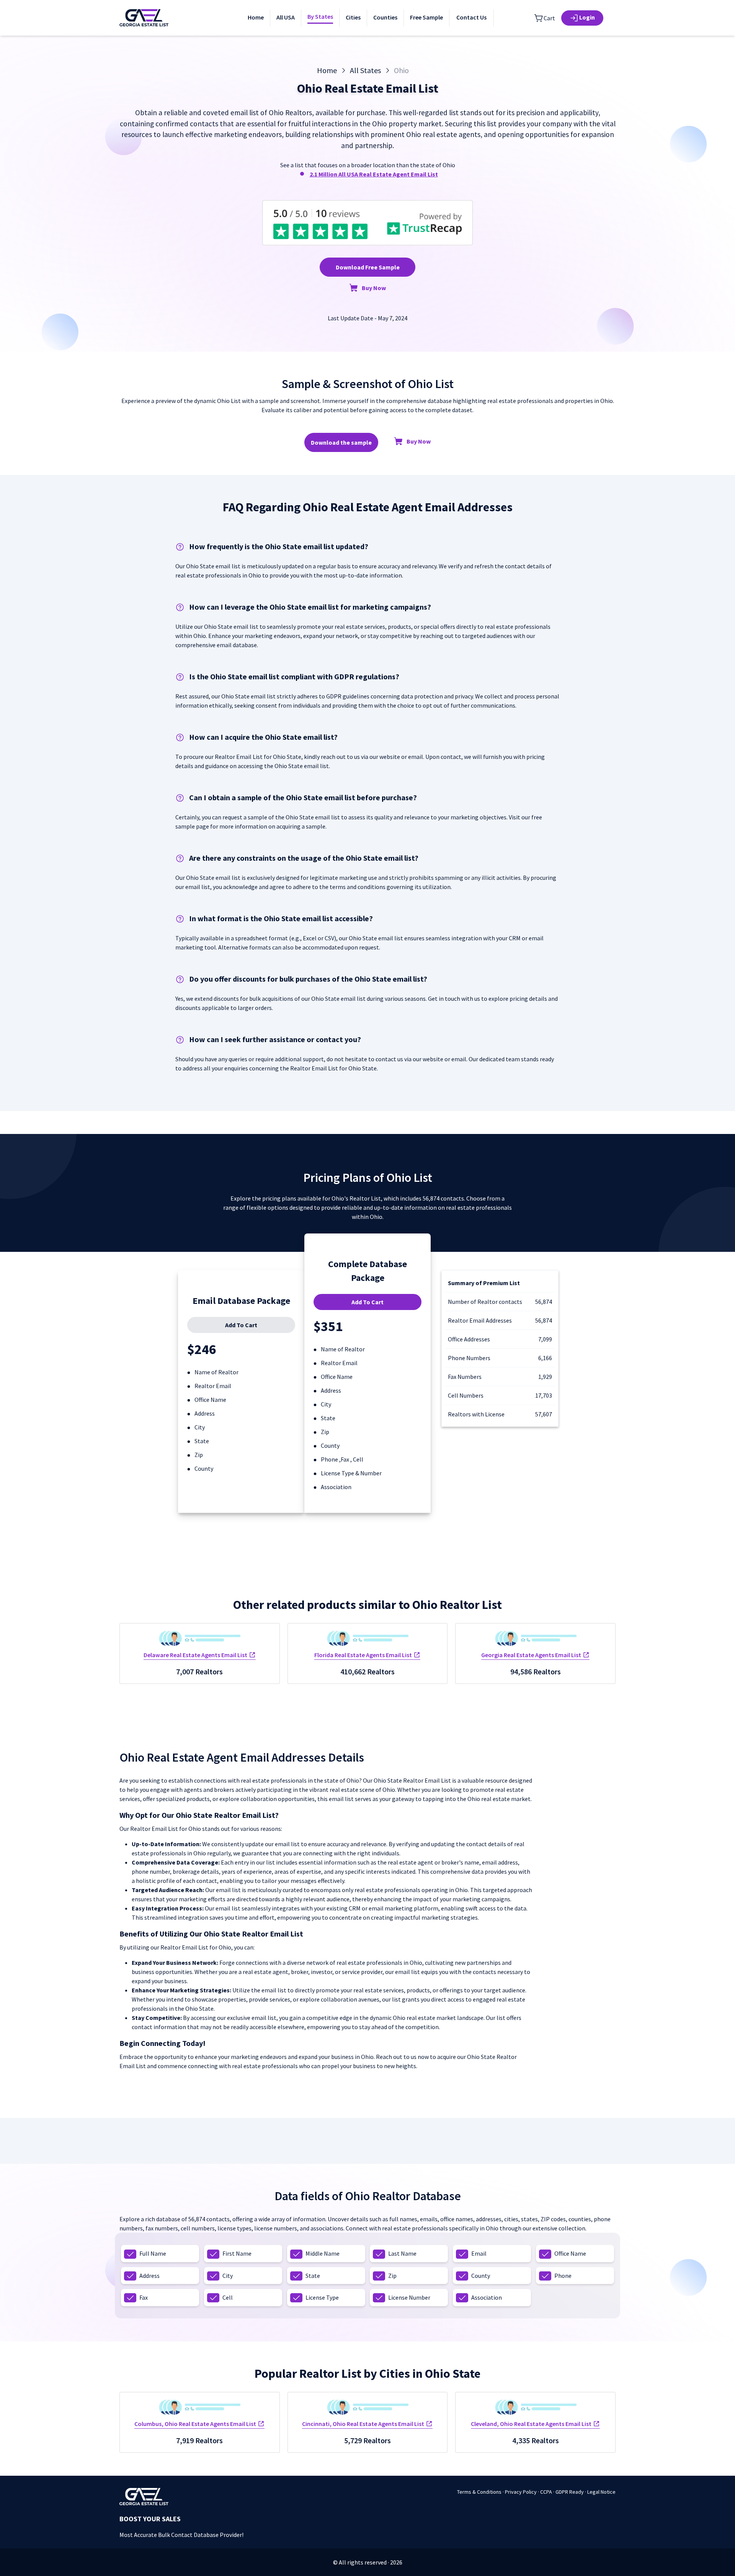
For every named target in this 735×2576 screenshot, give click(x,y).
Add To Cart (241, 1325)
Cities (353, 17)
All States (365, 70)
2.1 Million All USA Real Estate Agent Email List (374, 174)
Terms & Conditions (479, 2492)
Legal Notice (601, 2492)
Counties (385, 17)
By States (320, 16)
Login (587, 17)
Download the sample (341, 442)
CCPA (546, 2492)
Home (256, 17)
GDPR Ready (570, 2492)
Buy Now (374, 288)
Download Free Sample (368, 267)
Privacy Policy (521, 2492)
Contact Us (471, 17)
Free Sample (426, 17)
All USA (286, 17)
